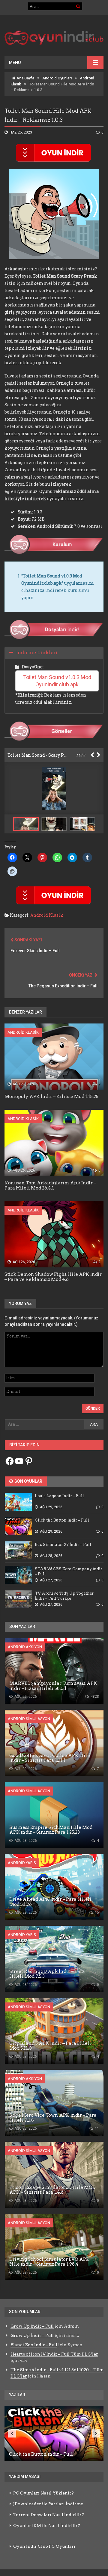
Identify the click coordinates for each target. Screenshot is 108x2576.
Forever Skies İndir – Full (35, 951)
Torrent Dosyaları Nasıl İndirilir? (49, 2515)
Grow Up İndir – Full (32, 2326)
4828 (94, 1697)
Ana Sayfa (25, 78)
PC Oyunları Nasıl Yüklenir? (43, 2493)
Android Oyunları (57, 78)
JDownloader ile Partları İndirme (48, 2504)
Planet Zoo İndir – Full (34, 2345)
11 (96, 2128)
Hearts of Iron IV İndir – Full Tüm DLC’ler (54, 2354)
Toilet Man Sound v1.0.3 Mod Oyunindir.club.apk (58, 681)
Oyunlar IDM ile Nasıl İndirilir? (47, 2525)
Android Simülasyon (29, 1719)
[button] (55, 824)
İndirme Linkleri (37, 652)
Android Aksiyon (25, 1647)
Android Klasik (47, 915)
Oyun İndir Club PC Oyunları (44, 2546)
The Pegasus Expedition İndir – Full (63, 986)
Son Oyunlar (28, 1481)
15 (96, 1913)
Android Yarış (22, 1863)
